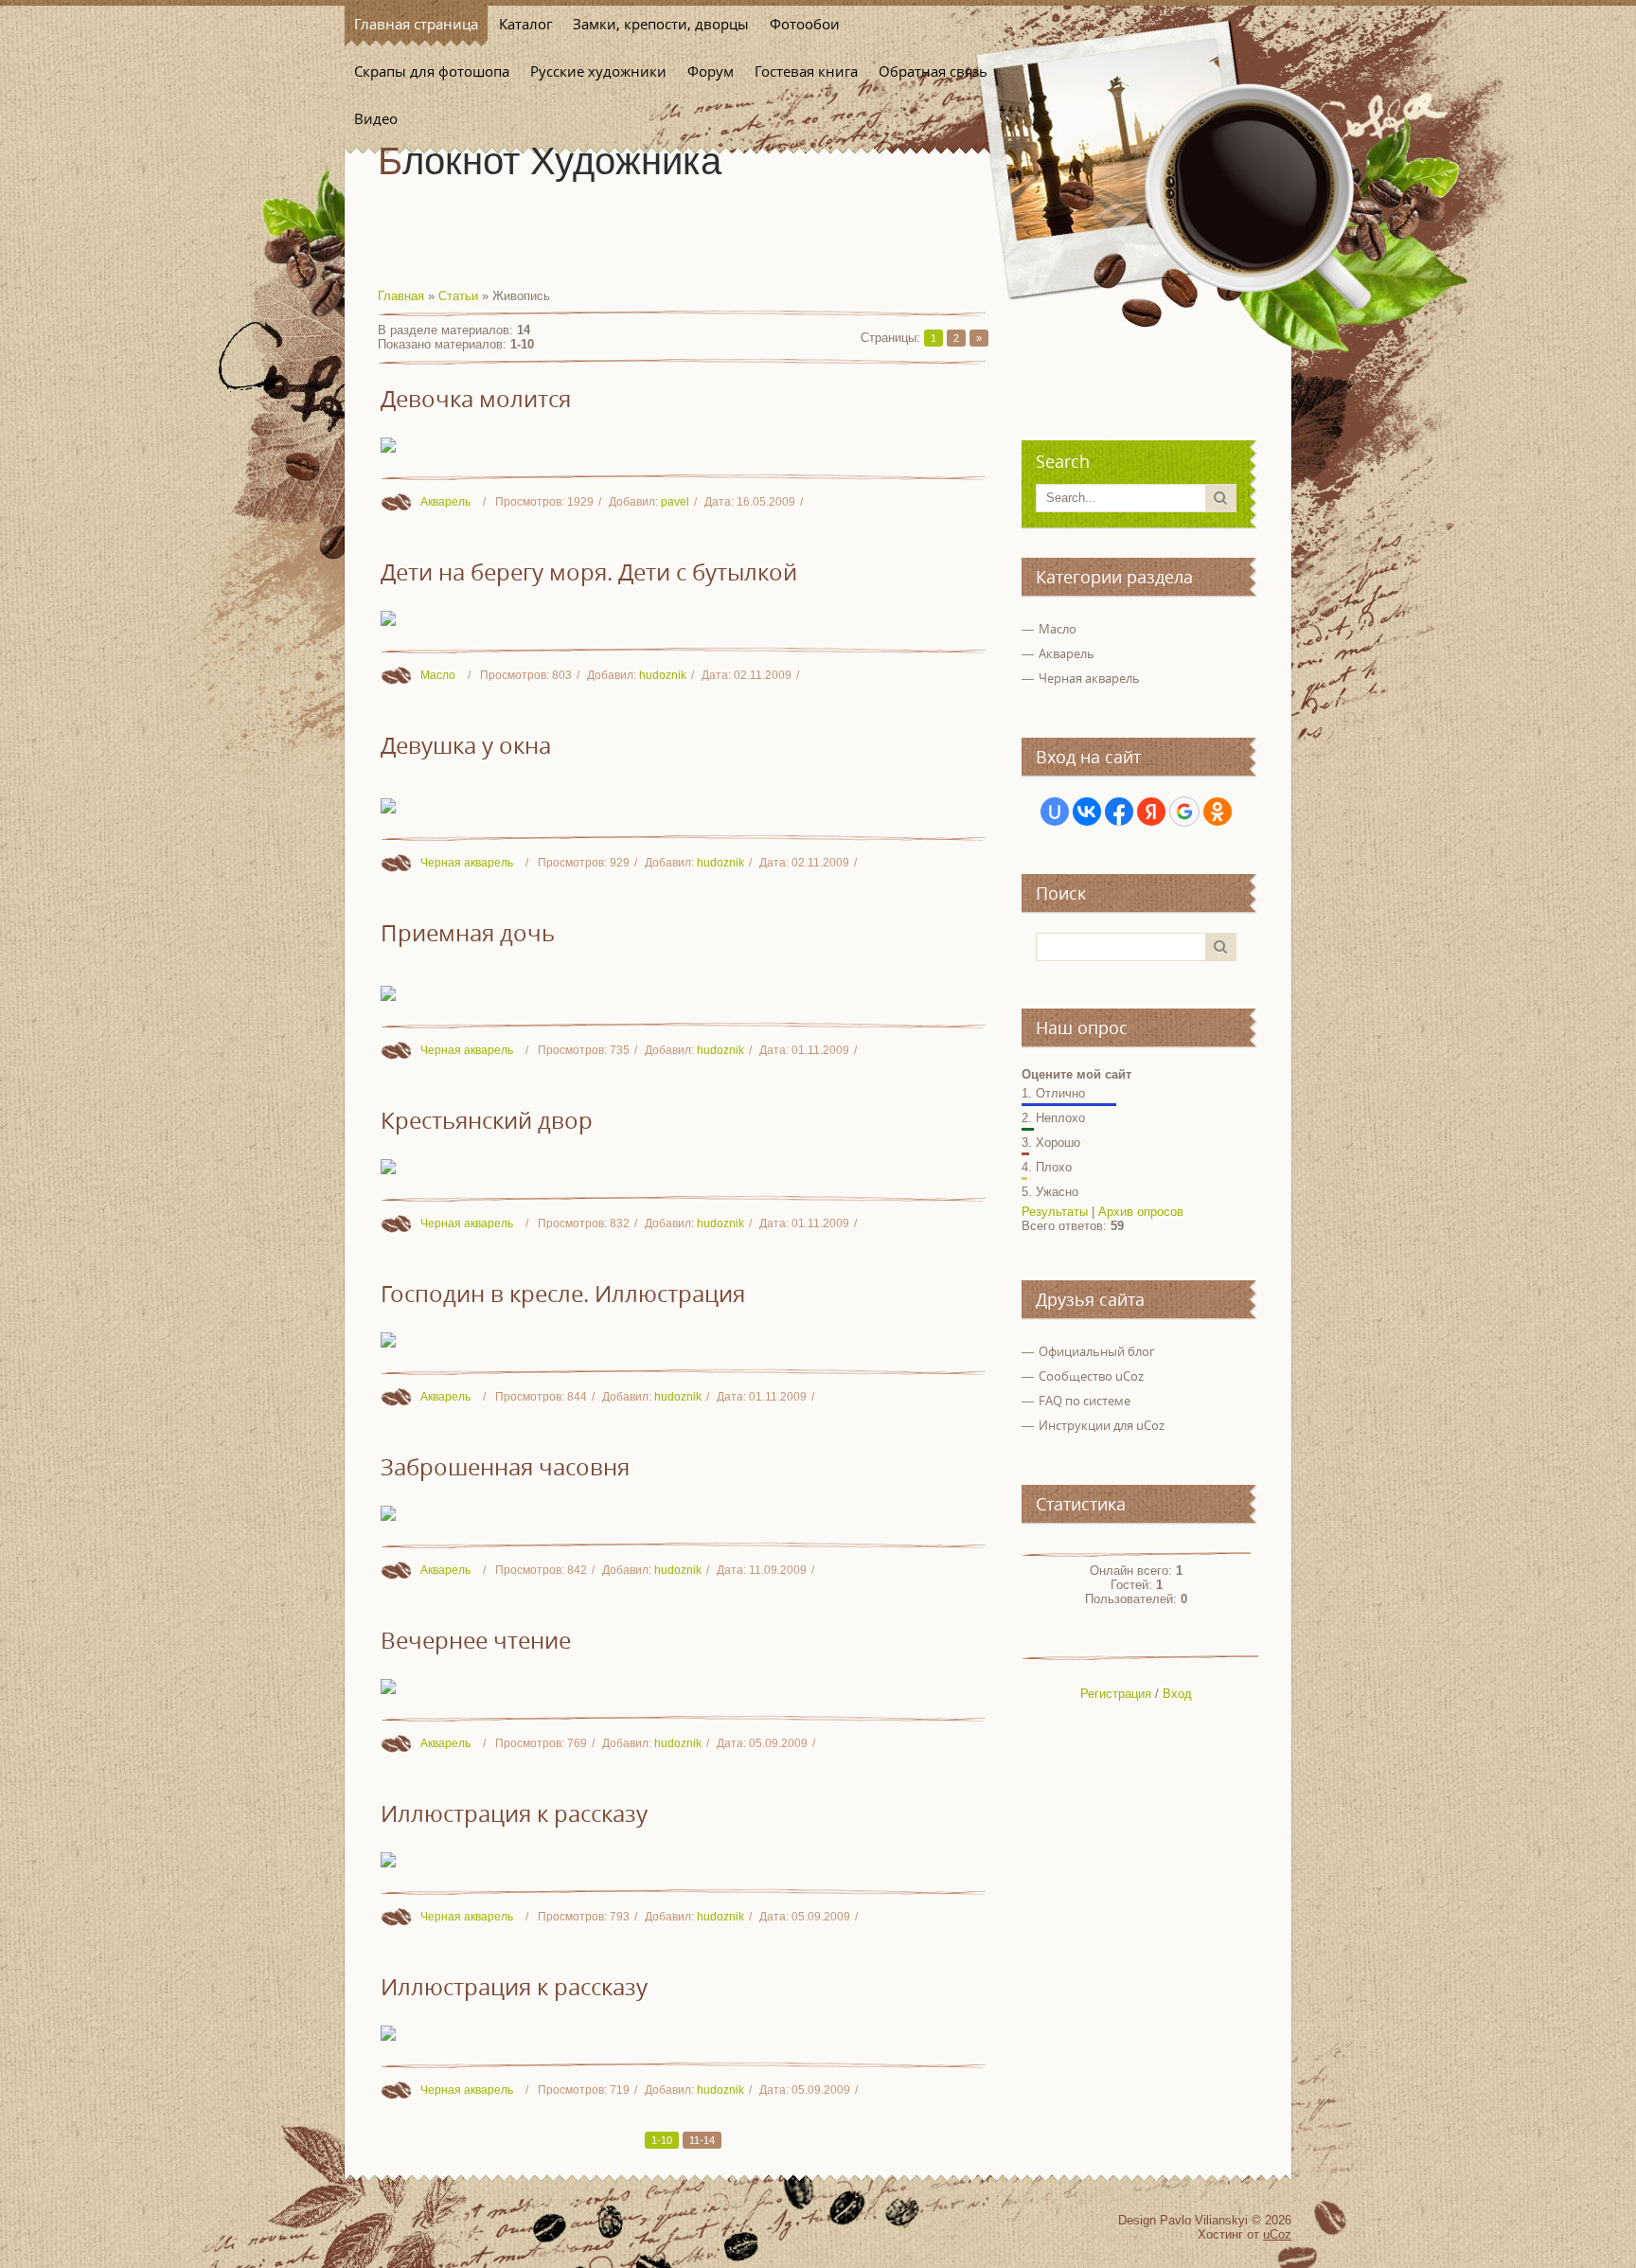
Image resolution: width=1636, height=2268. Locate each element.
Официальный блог (1097, 1351)
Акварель (445, 502)
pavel (675, 502)
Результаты (1055, 1212)
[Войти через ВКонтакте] (1087, 812)
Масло (438, 675)
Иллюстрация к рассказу (514, 1813)
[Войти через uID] (1055, 812)
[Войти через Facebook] (1119, 812)
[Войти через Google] (1184, 812)
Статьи (458, 296)
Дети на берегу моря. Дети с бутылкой (589, 572)
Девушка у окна (466, 745)
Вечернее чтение (476, 1640)
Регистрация (1116, 1694)
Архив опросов (1141, 1212)
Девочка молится (476, 399)
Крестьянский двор (487, 1120)
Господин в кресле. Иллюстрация (563, 1294)
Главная (401, 296)
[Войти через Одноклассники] (1218, 812)
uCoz (1277, 2234)
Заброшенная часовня (505, 1467)
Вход (1177, 1694)
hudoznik (663, 675)
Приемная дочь (468, 933)
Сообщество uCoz (1091, 1376)
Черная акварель (467, 863)
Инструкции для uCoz (1102, 1425)
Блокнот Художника (550, 161)
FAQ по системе (1085, 1401)
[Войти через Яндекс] (1151, 812)
